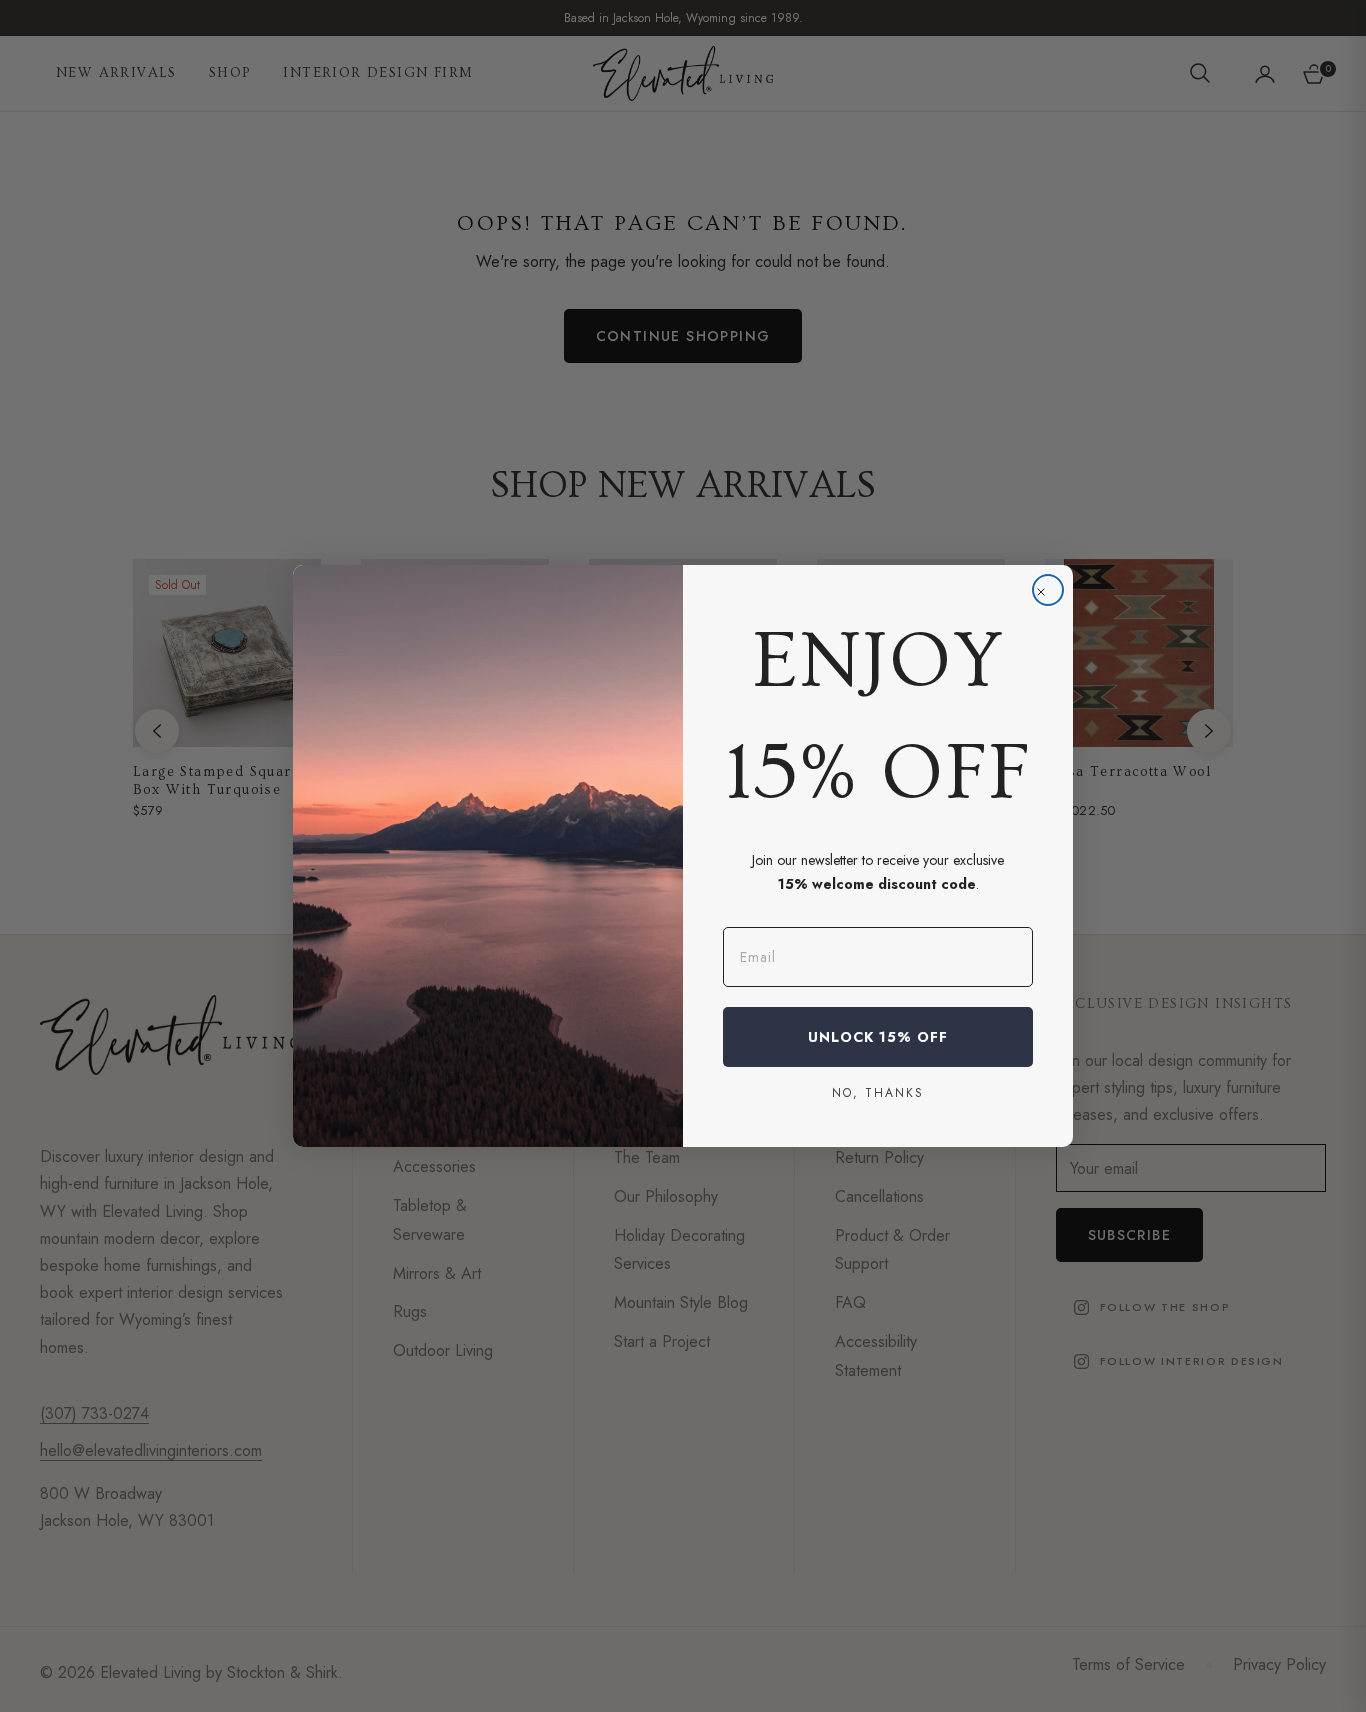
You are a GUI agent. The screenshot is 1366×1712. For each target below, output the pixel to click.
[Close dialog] (1048, 590)
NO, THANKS (878, 1092)
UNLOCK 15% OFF (878, 1037)
